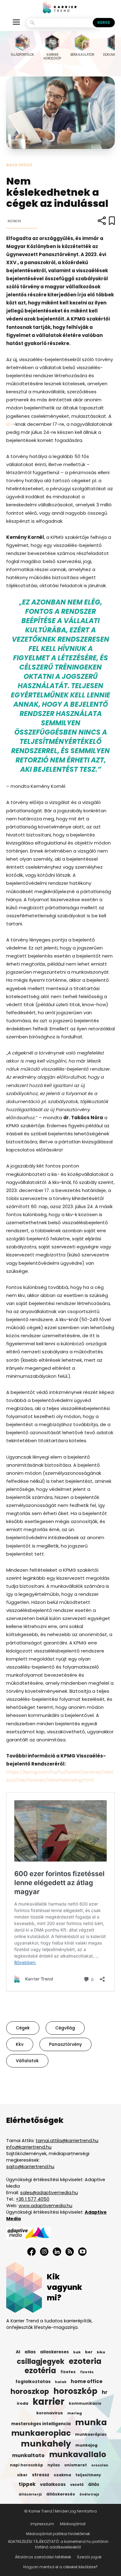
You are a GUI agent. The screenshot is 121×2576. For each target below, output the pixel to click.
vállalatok (27, 2061)
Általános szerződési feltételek (43, 2557)
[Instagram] (44, 2252)
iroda (22, 2403)
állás (94, 2484)
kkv (10, 424)
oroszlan (100, 2465)
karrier (49, 2402)
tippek (27, 2484)
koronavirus (50, 2413)
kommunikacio (85, 2404)
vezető (77, 2485)
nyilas (54, 2465)
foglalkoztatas (33, 2382)
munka (91, 2422)
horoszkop (30, 2391)
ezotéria (40, 2371)
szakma (62, 2475)
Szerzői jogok (89, 2557)
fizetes (68, 2372)
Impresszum (42, 2524)
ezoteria (85, 2361)
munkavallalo (78, 2455)
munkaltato (28, 2456)
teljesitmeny (88, 2475)
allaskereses (54, 2352)
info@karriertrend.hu (29, 2147)
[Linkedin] (57, 2252)
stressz (41, 2475)
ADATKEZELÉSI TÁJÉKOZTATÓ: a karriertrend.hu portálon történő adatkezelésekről (58, 2544)
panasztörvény (65, 2044)
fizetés (87, 2372)
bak (77, 2352)
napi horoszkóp (27, 2465)
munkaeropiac (41, 2433)
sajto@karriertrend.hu (30, 2167)
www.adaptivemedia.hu (45, 2206)
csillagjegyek (41, 2361)
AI (18, 2352)
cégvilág (65, 2028)
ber (89, 2352)
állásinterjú (30, 2494)
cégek (23, 2028)
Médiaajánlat (73, 2524)
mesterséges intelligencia (41, 2424)
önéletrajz (89, 2494)
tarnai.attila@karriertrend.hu (67, 2141)
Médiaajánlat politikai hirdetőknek (58, 2534)
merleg (75, 2413)
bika (101, 2352)
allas (30, 2352)
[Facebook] (31, 2252)
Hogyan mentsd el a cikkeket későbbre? (60, 2567)
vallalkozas (53, 2484)
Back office (19, 165)
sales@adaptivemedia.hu (49, 2193)
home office (87, 2382)
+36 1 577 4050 (33, 2199)
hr (105, 2392)
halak (61, 2382)
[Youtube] (82, 2252)
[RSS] (70, 2252)
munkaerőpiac (91, 2434)
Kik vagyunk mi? (65, 2287)
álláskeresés (61, 2494)
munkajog (86, 2445)
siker (22, 2475)
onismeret (76, 2465)
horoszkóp (75, 2391)
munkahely (46, 2444)
